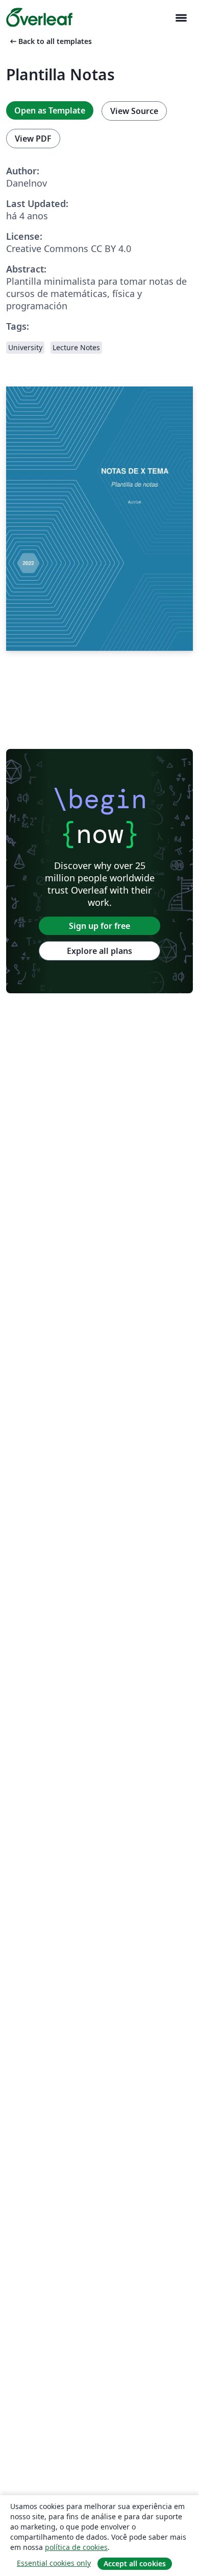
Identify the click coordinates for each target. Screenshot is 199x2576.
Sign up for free (99, 926)
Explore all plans (99, 951)
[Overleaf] (39, 17)
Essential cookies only (54, 2563)
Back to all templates (50, 41)
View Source (134, 111)
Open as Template (50, 110)
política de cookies (76, 2547)
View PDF (33, 139)
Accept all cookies (135, 2563)
